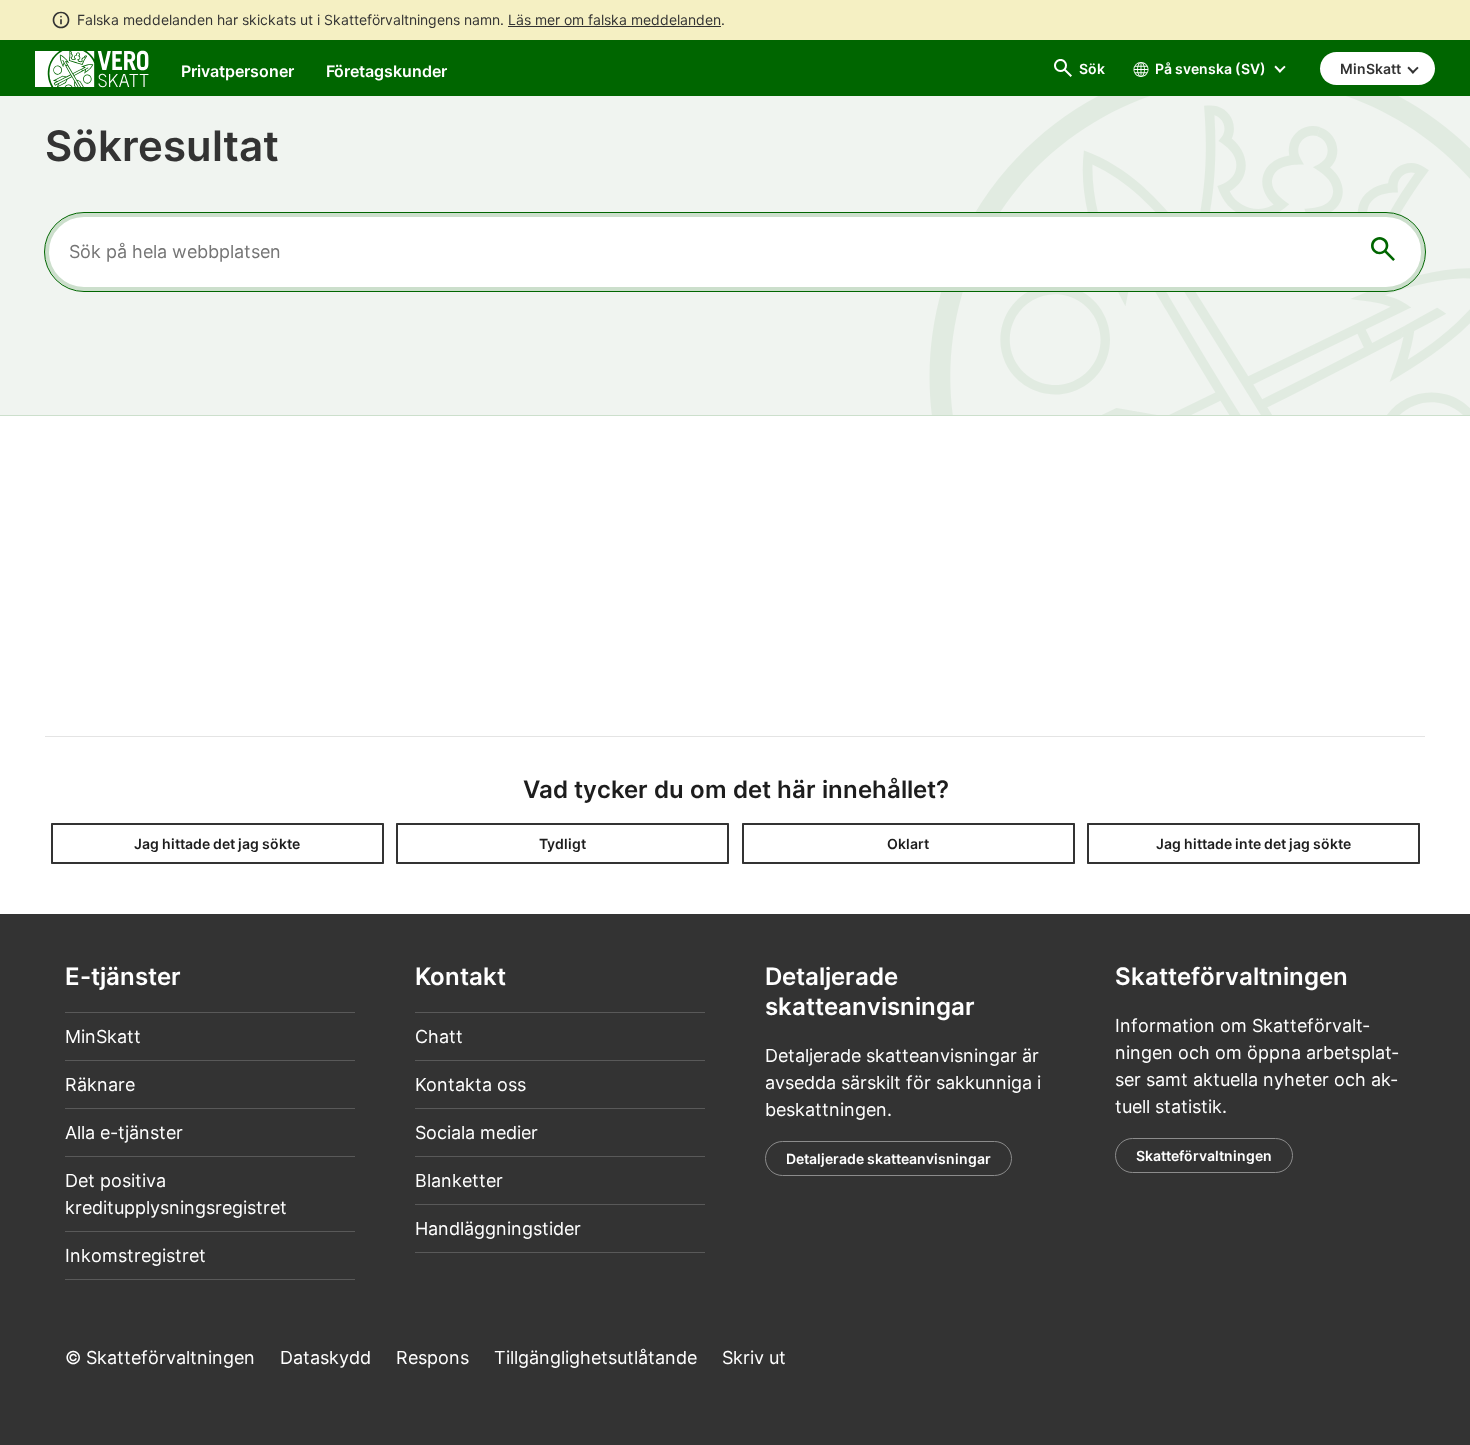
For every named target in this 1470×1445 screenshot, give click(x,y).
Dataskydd (325, 1357)
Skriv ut (754, 1357)
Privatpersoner (237, 71)
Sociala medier (476, 1132)
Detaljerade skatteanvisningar (888, 1158)
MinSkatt (103, 1036)
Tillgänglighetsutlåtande (595, 1357)
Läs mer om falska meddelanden (614, 19)
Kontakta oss (470, 1084)
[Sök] (1383, 253)
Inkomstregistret (135, 1255)
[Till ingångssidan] (92, 67)
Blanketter (459, 1180)
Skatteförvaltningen (1204, 1155)
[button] (217, 843)
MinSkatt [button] (1372, 68)
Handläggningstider (498, 1228)
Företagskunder (386, 71)
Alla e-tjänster (124, 1132)
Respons (432, 1357)
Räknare (100, 1084)
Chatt (439, 1036)
